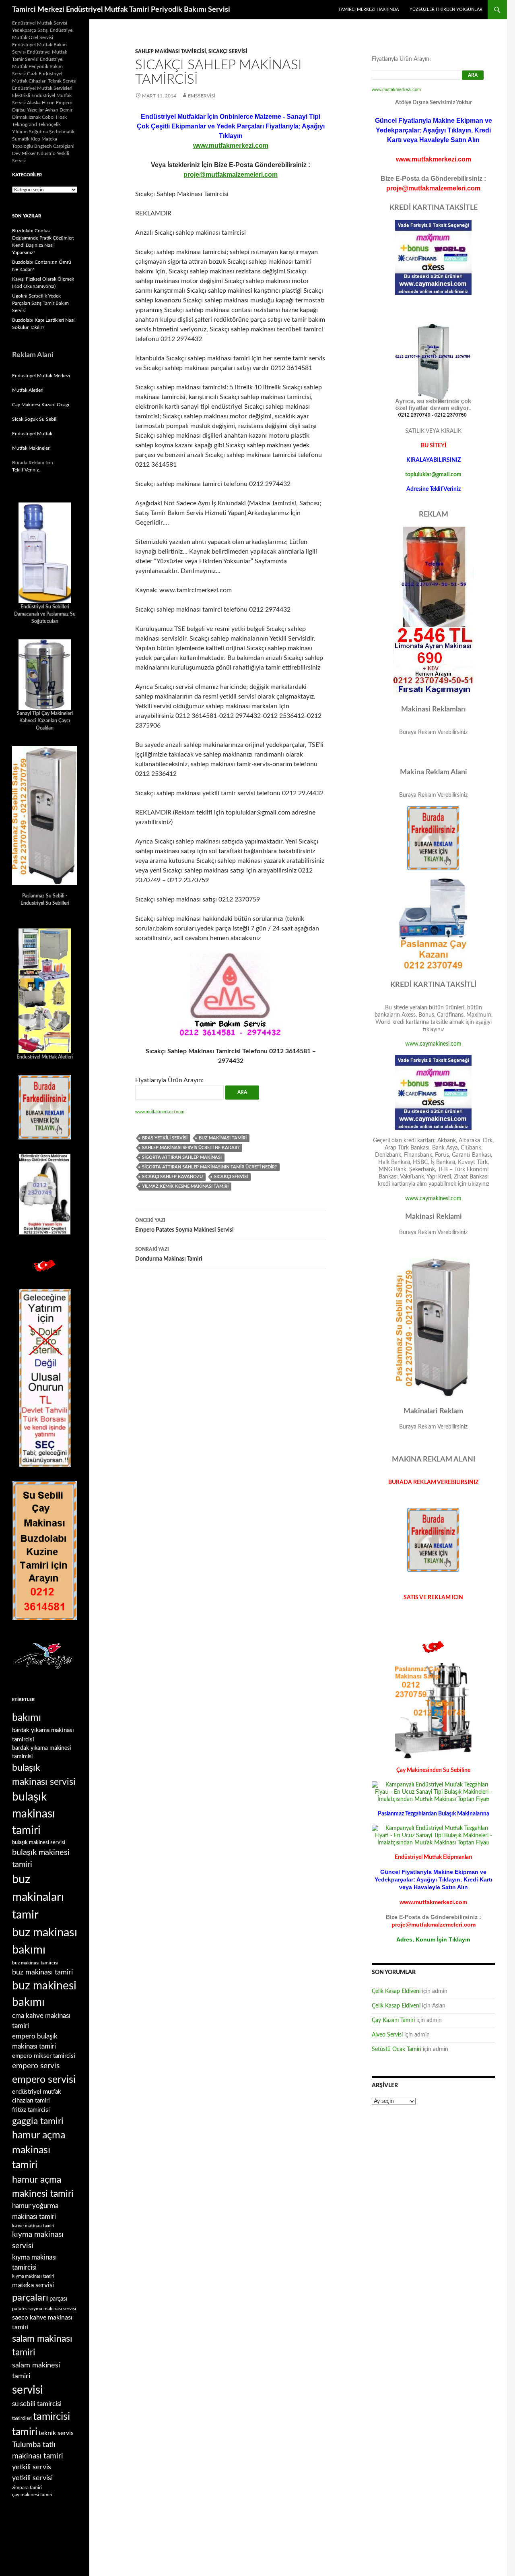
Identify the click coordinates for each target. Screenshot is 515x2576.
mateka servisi (33, 2285)
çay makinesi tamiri (32, 2495)
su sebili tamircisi (37, 2404)
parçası (59, 2299)
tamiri (25, 2432)
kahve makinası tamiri (33, 2226)
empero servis (36, 2066)
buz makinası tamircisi (35, 1963)
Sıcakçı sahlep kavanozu (172, 1177)
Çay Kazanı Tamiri (393, 2020)
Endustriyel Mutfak (32, 434)
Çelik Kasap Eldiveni (396, 1991)
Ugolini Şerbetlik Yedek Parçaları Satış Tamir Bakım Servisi (40, 303)
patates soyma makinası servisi (44, 2309)
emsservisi (202, 96)
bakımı (27, 1718)
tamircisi (51, 2417)
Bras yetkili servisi (165, 1138)
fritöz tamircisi (31, 2110)
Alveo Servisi (387, 2035)
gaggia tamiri (38, 2121)
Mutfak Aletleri (28, 390)
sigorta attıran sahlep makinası (182, 1157)
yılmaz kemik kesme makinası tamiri (185, 1186)
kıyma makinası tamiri (33, 2276)
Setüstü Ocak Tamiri (397, 2049)
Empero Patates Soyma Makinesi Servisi (184, 1225)
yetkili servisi (32, 2478)
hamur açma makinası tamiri (39, 2150)
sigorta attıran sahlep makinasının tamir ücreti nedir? (209, 1167)
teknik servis (56, 2433)
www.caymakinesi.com (433, 1044)
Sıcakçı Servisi (228, 52)
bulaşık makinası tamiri (34, 1814)
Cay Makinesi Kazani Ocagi (41, 405)
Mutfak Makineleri (31, 448)
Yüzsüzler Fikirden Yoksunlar (446, 9)
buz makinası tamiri (223, 1138)
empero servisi (44, 2080)
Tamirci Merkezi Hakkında (369, 9)
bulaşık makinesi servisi (39, 1842)
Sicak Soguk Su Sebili (35, 419)
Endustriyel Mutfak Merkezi (41, 376)
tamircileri (22, 2418)
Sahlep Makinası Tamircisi (171, 52)
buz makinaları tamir (38, 1897)
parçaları (30, 2298)
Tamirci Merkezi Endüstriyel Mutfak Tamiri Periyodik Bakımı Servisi (121, 10)
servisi (28, 2390)
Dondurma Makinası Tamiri (169, 1254)
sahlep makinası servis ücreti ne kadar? (191, 1148)
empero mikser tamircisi (44, 2056)
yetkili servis (32, 2467)
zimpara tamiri (27, 2487)
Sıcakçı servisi (231, 1177)
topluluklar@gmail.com (433, 475)
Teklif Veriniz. (26, 470)
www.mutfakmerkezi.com (231, 146)
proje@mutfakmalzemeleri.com (231, 175)
